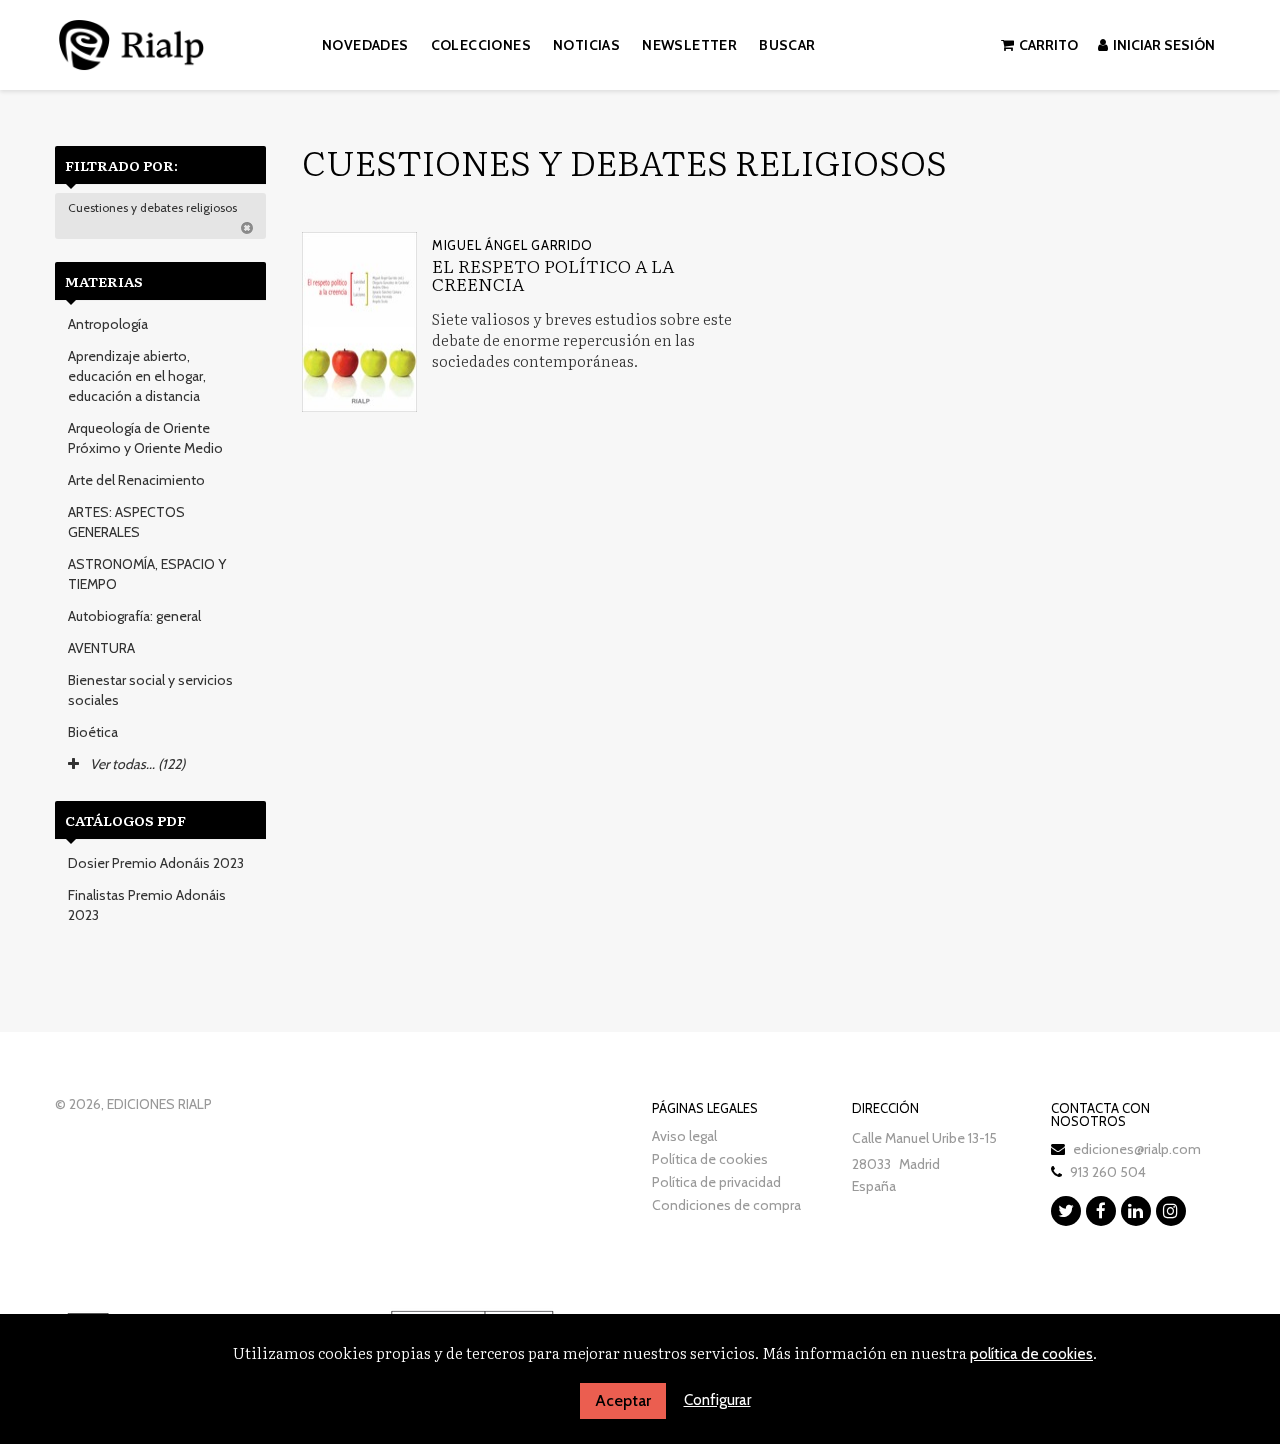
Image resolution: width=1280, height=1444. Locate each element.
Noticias (586, 45)
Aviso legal (684, 1136)
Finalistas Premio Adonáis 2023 (147, 905)
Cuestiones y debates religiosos (154, 207)
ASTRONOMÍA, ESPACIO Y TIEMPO (147, 574)
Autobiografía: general (134, 616)
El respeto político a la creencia (553, 274)
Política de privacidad (716, 1182)
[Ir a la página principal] (131, 41)
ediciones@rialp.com (1137, 1149)
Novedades (365, 45)
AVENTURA (101, 648)
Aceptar (623, 1400)
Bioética (93, 732)
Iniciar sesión (1164, 45)
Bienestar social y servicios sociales (150, 690)
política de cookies (1031, 1354)
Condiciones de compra (726, 1205)
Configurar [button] (717, 1400)
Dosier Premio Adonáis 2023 (156, 863)
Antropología (108, 324)
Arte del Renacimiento (136, 480)
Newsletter (689, 45)
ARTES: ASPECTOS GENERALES (126, 522)
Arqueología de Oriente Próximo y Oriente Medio (145, 438)
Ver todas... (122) (136, 764)
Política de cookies (710, 1159)
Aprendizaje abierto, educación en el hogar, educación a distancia (137, 376)
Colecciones (481, 45)
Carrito (1048, 45)
